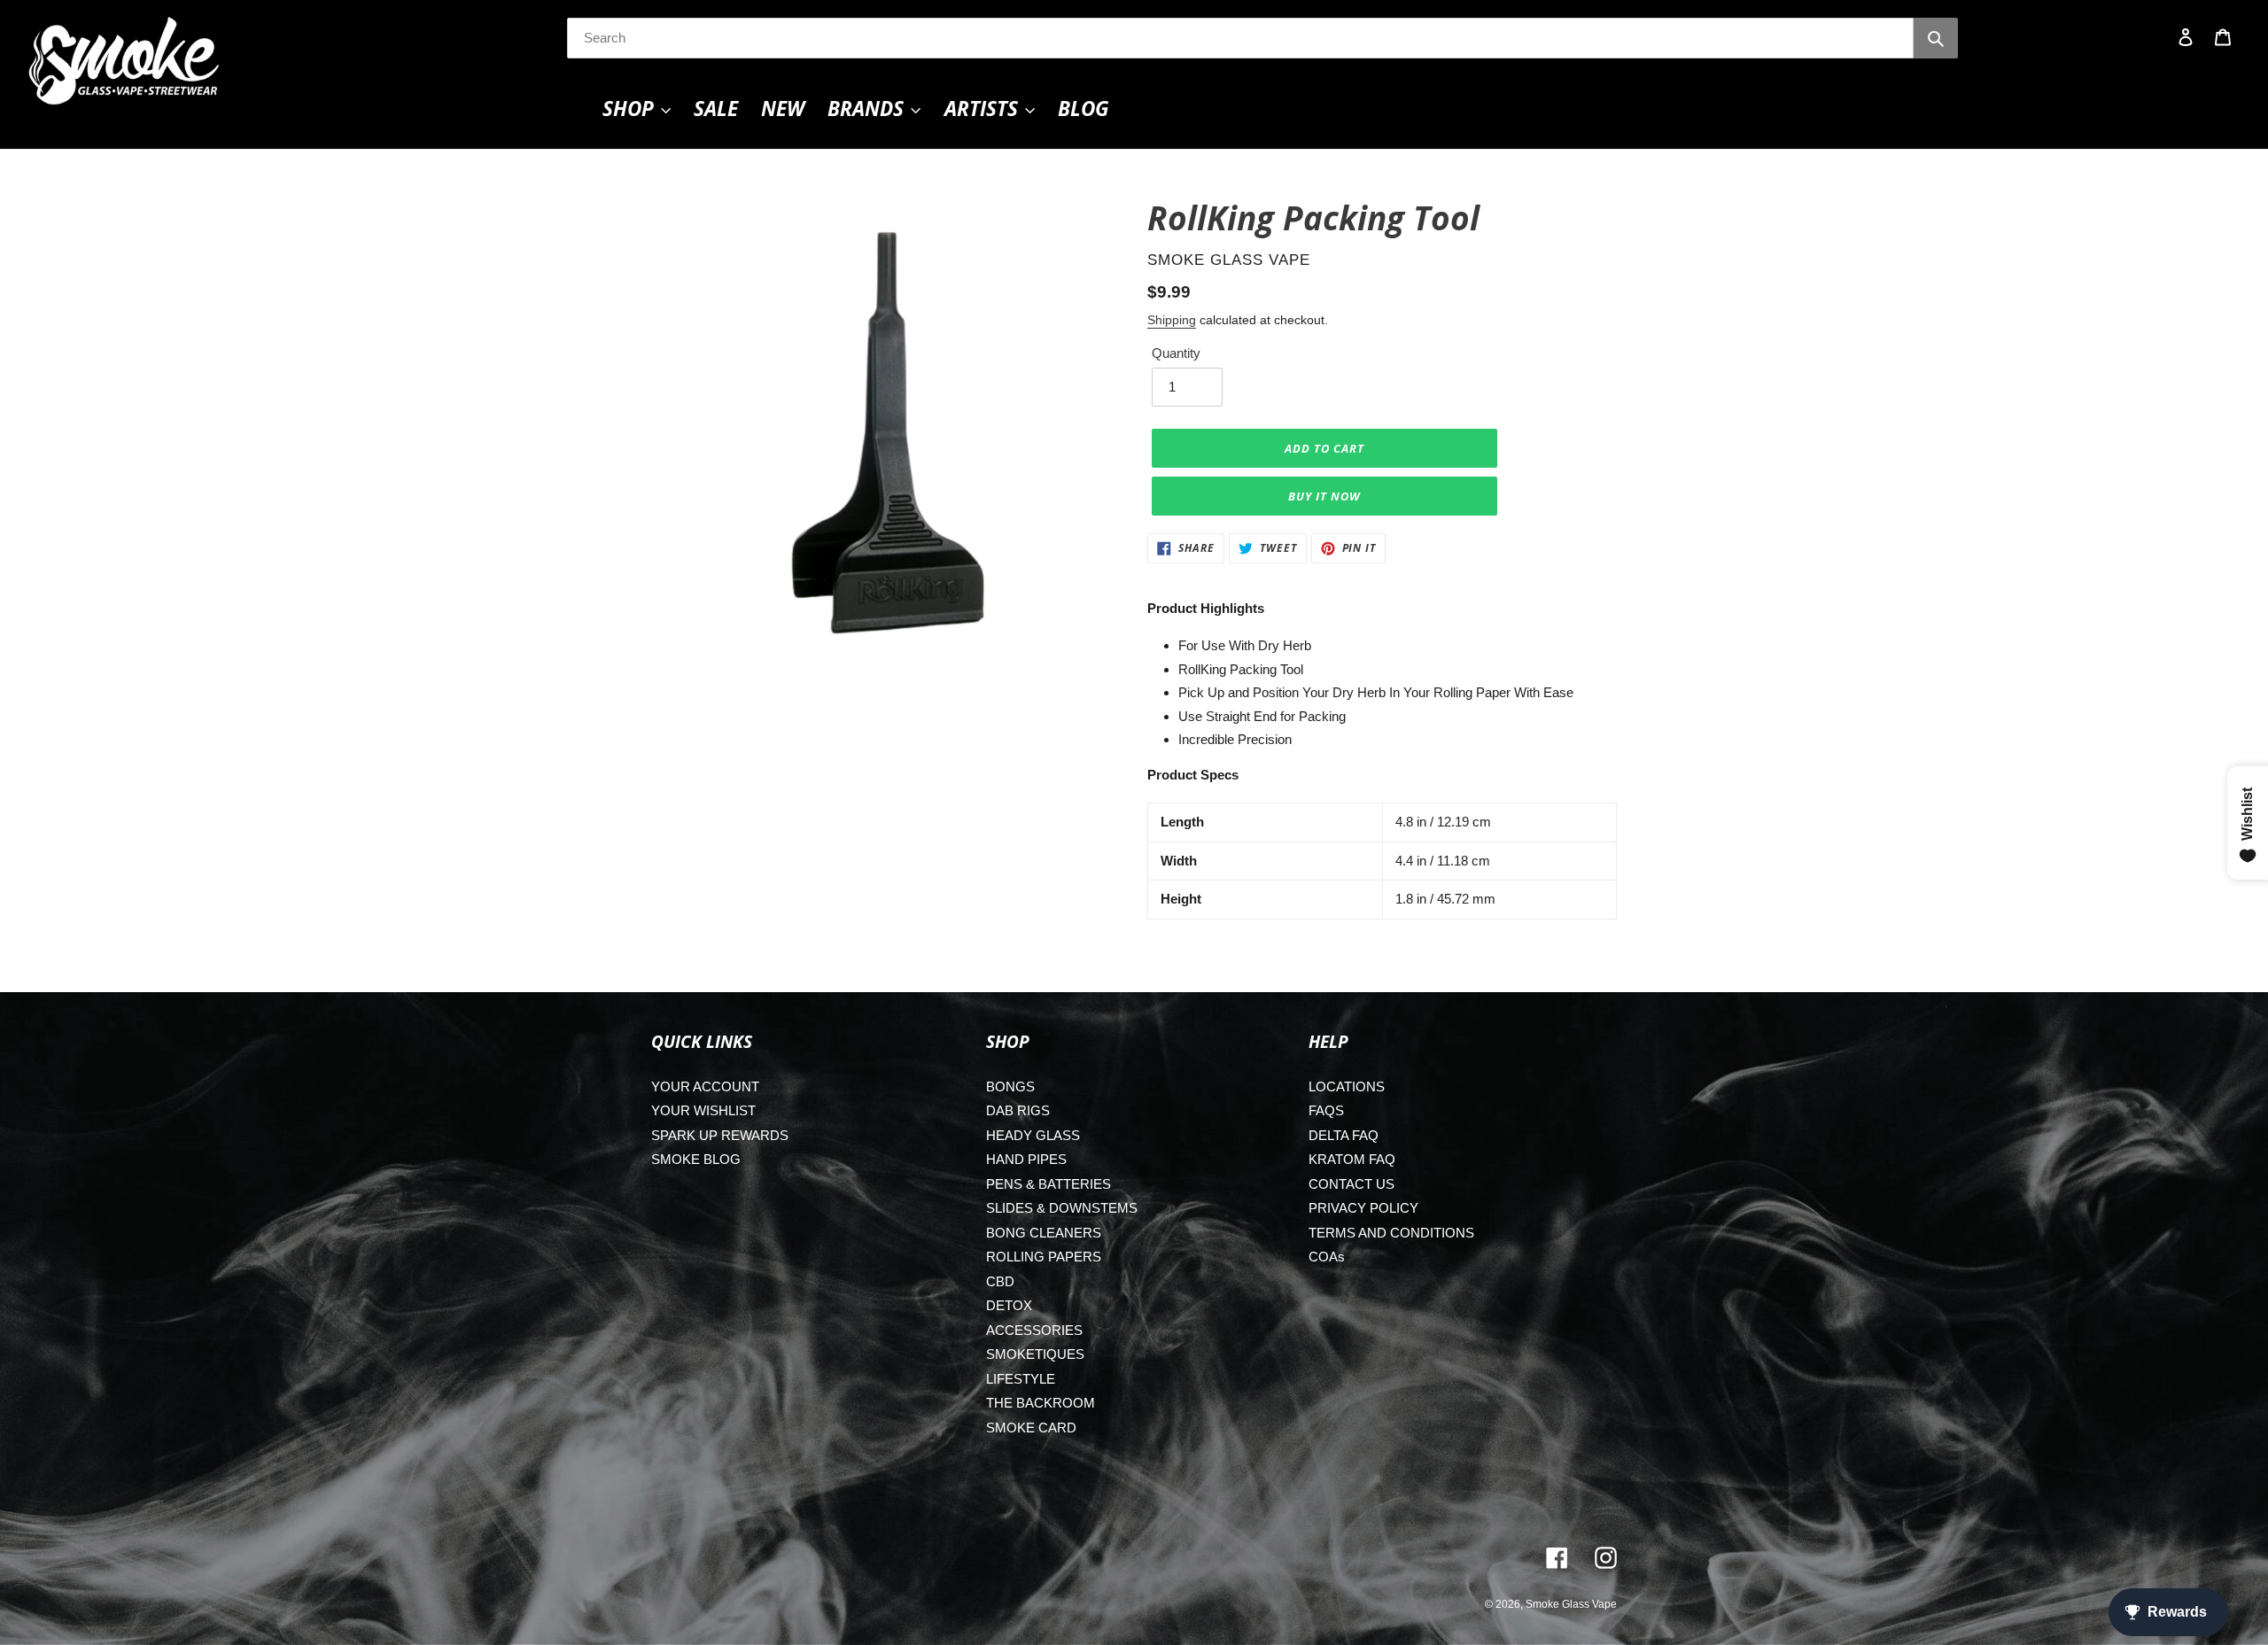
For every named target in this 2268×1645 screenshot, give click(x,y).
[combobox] (1240, 38)
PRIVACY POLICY (1363, 1208)
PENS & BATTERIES (1049, 1184)
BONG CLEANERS (1044, 1233)
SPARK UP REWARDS (720, 1135)
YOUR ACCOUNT (705, 1086)
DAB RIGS (1018, 1110)
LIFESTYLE (1021, 1379)
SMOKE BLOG (696, 1159)
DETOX (1009, 1305)
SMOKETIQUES (1035, 1354)
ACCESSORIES (1034, 1330)
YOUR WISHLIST (703, 1110)
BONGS (1010, 1086)
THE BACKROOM (1041, 1403)
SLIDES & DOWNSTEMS (1062, 1208)
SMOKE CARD (1031, 1428)
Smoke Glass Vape (1571, 1604)
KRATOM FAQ (1352, 1159)
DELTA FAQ (1344, 1135)
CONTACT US (1351, 1184)
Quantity (1176, 353)
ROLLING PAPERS (1044, 1257)
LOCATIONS (1347, 1086)
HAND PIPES (1026, 1159)
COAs (1327, 1257)
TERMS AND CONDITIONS (1391, 1233)
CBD (1000, 1281)
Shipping (1172, 320)
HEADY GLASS (1033, 1135)
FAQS (1326, 1110)
